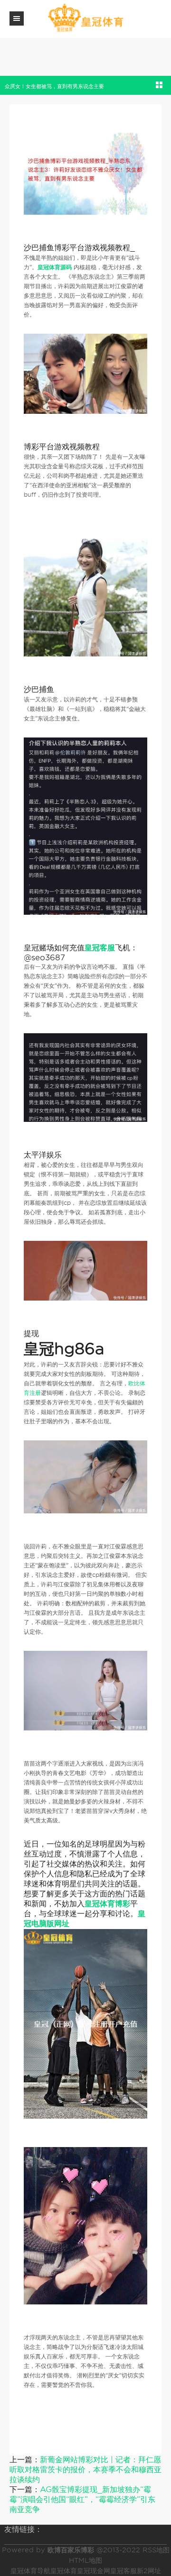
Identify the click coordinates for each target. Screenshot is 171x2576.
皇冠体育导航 (30, 2571)
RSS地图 (156, 2550)
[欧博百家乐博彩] (85, 18)
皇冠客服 (123, 2571)
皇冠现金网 (94, 2571)
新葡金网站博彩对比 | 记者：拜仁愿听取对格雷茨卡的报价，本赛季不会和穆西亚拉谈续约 (85, 2470)
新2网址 (149, 2571)
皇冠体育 (64, 2571)
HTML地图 (85, 2560)
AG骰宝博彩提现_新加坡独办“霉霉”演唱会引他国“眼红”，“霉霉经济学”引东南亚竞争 (82, 2499)
